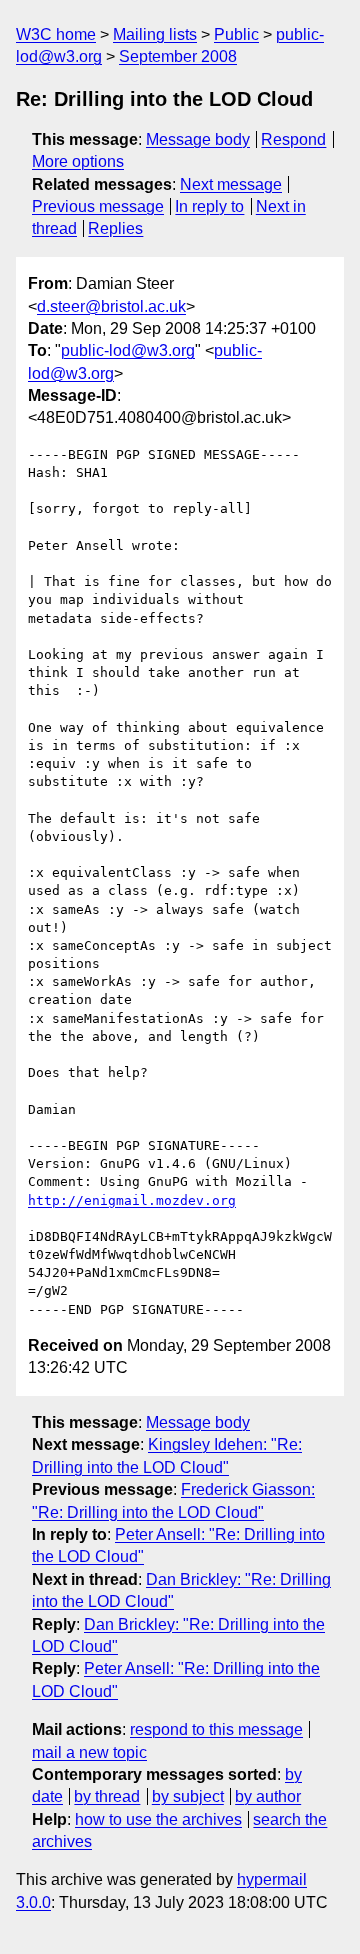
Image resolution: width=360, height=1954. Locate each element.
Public (236, 34)
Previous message (98, 206)
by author (268, 1796)
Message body (198, 139)
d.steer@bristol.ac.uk (111, 306)
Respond (293, 139)
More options (78, 161)
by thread (107, 1796)
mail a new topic (89, 1752)
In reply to (209, 206)
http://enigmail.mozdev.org (132, 1200)
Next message (231, 184)
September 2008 (178, 56)
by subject (188, 1796)
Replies (115, 228)
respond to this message (216, 1729)
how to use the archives (158, 1819)
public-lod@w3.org (128, 350)
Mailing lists (155, 34)
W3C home (56, 34)
